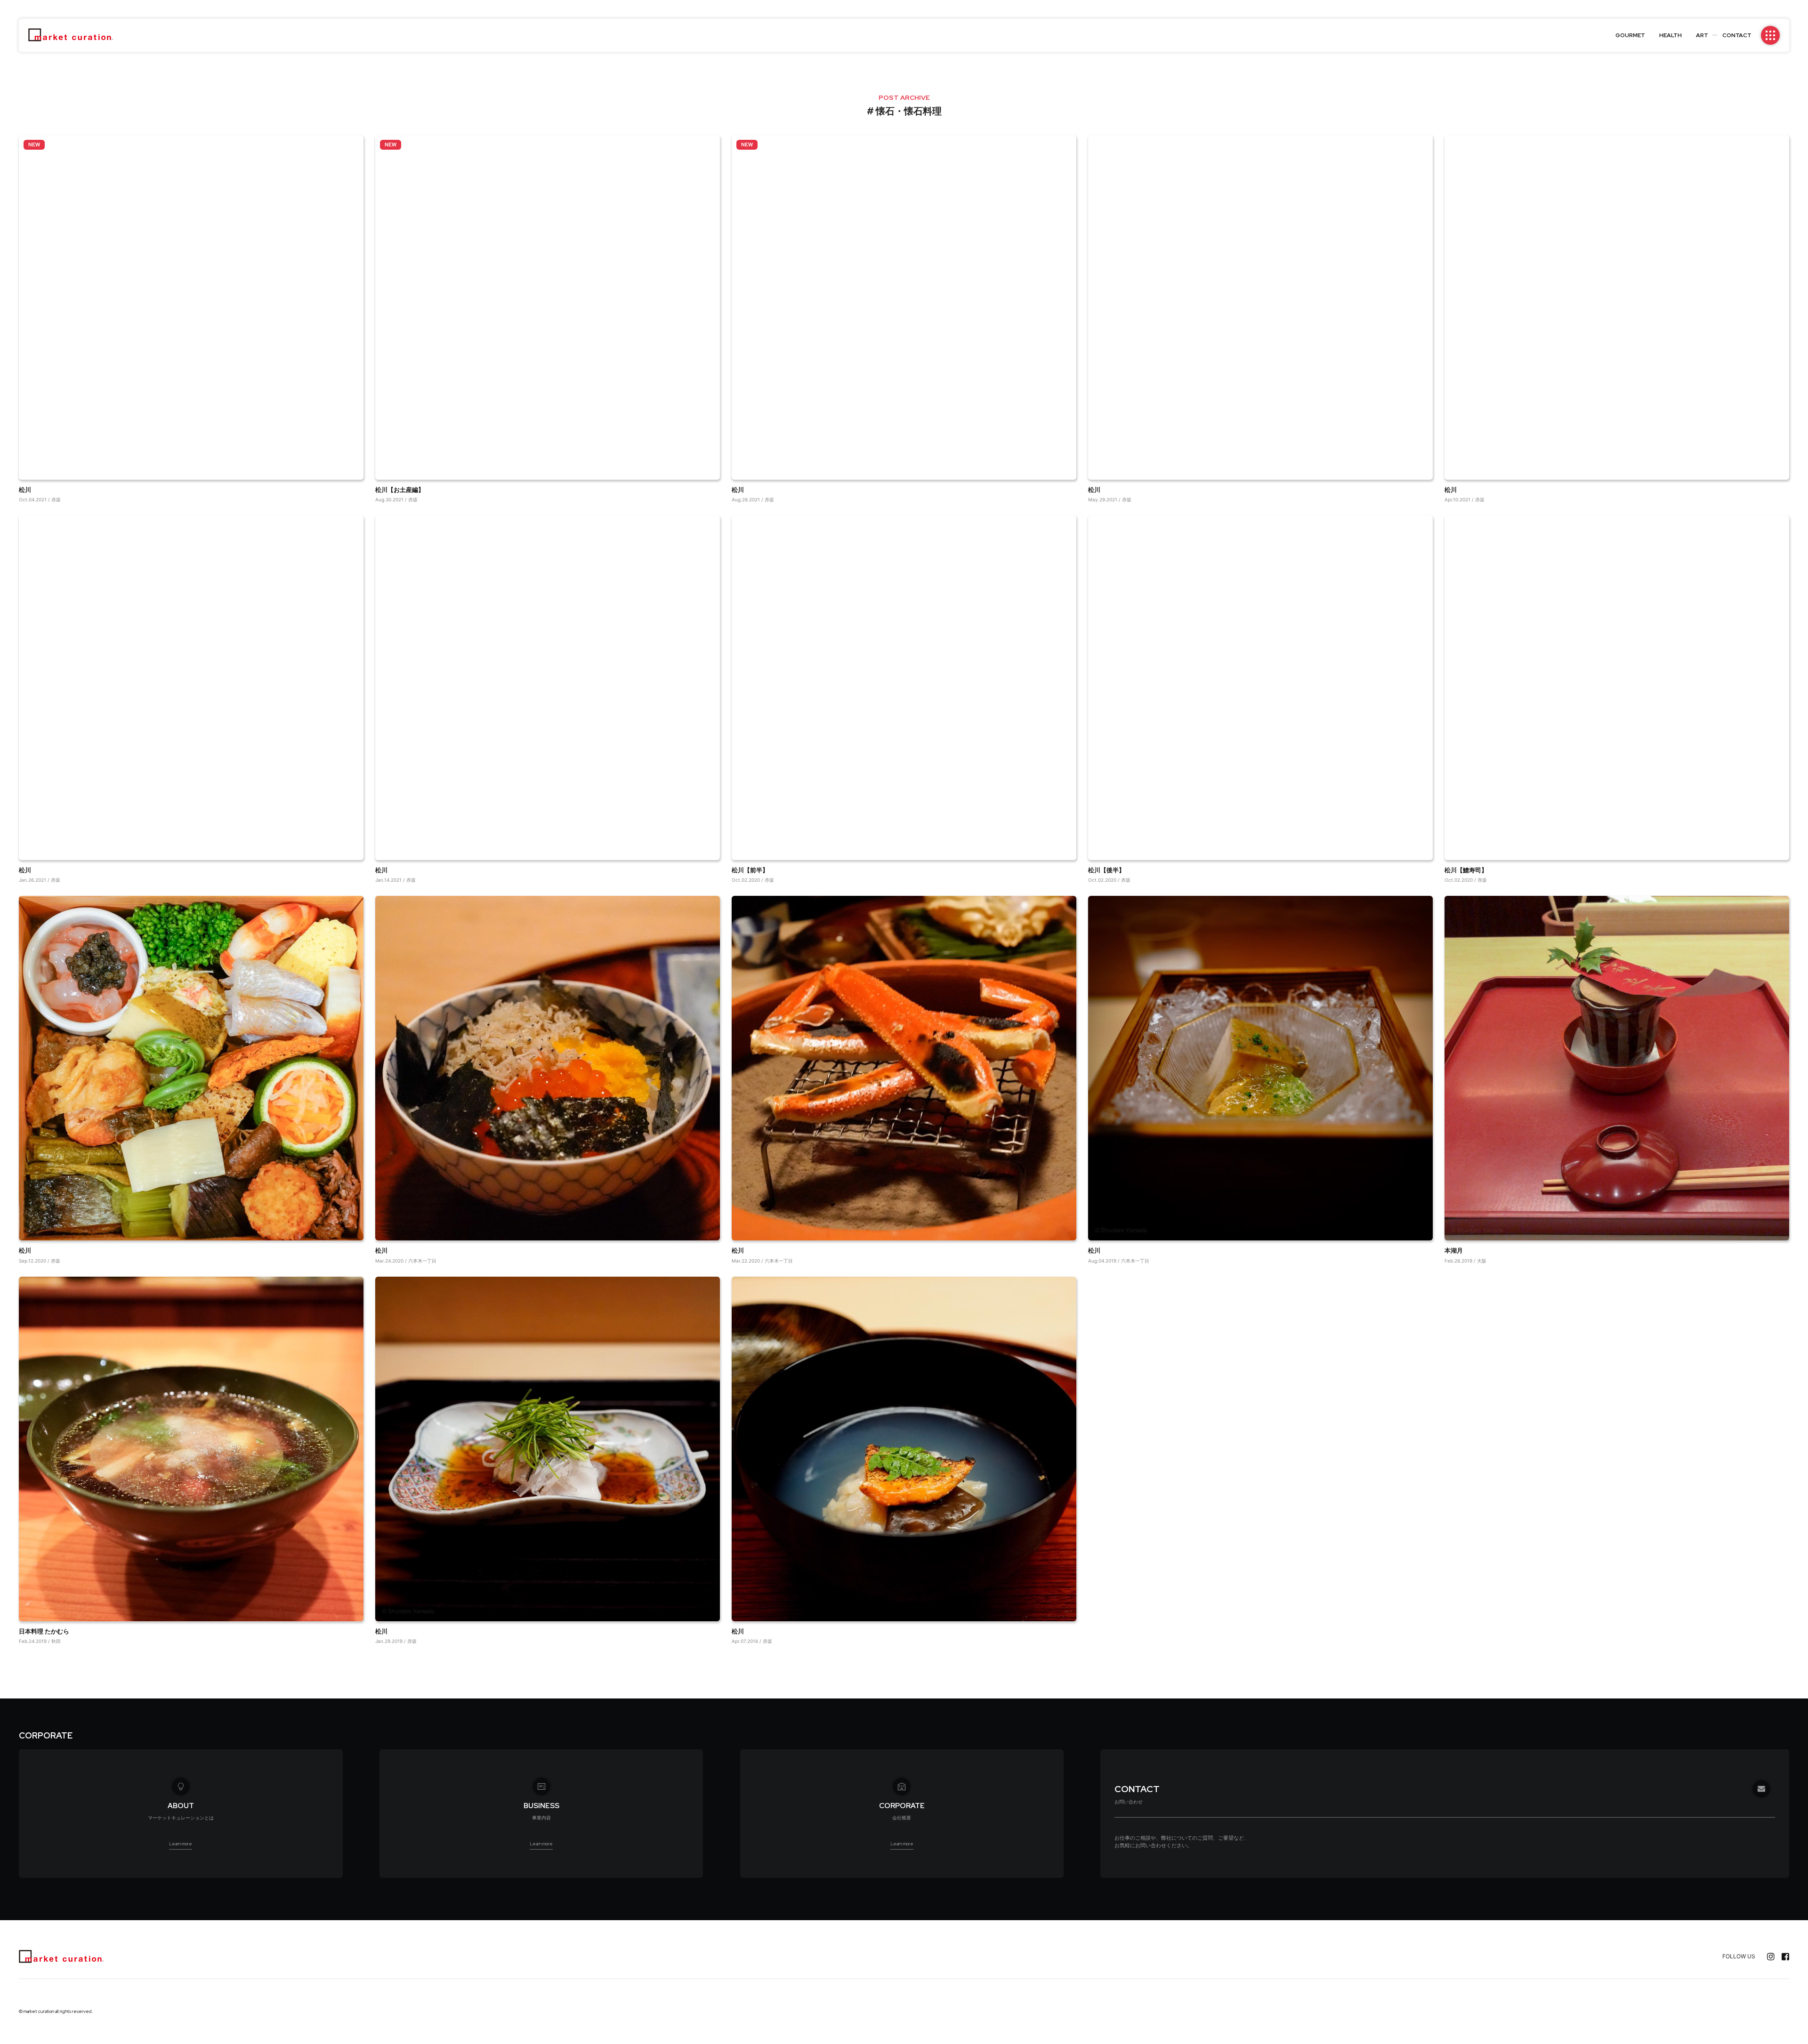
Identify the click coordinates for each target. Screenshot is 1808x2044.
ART (1702, 35)
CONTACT (1737, 35)
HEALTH (1671, 35)
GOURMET (1630, 35)
